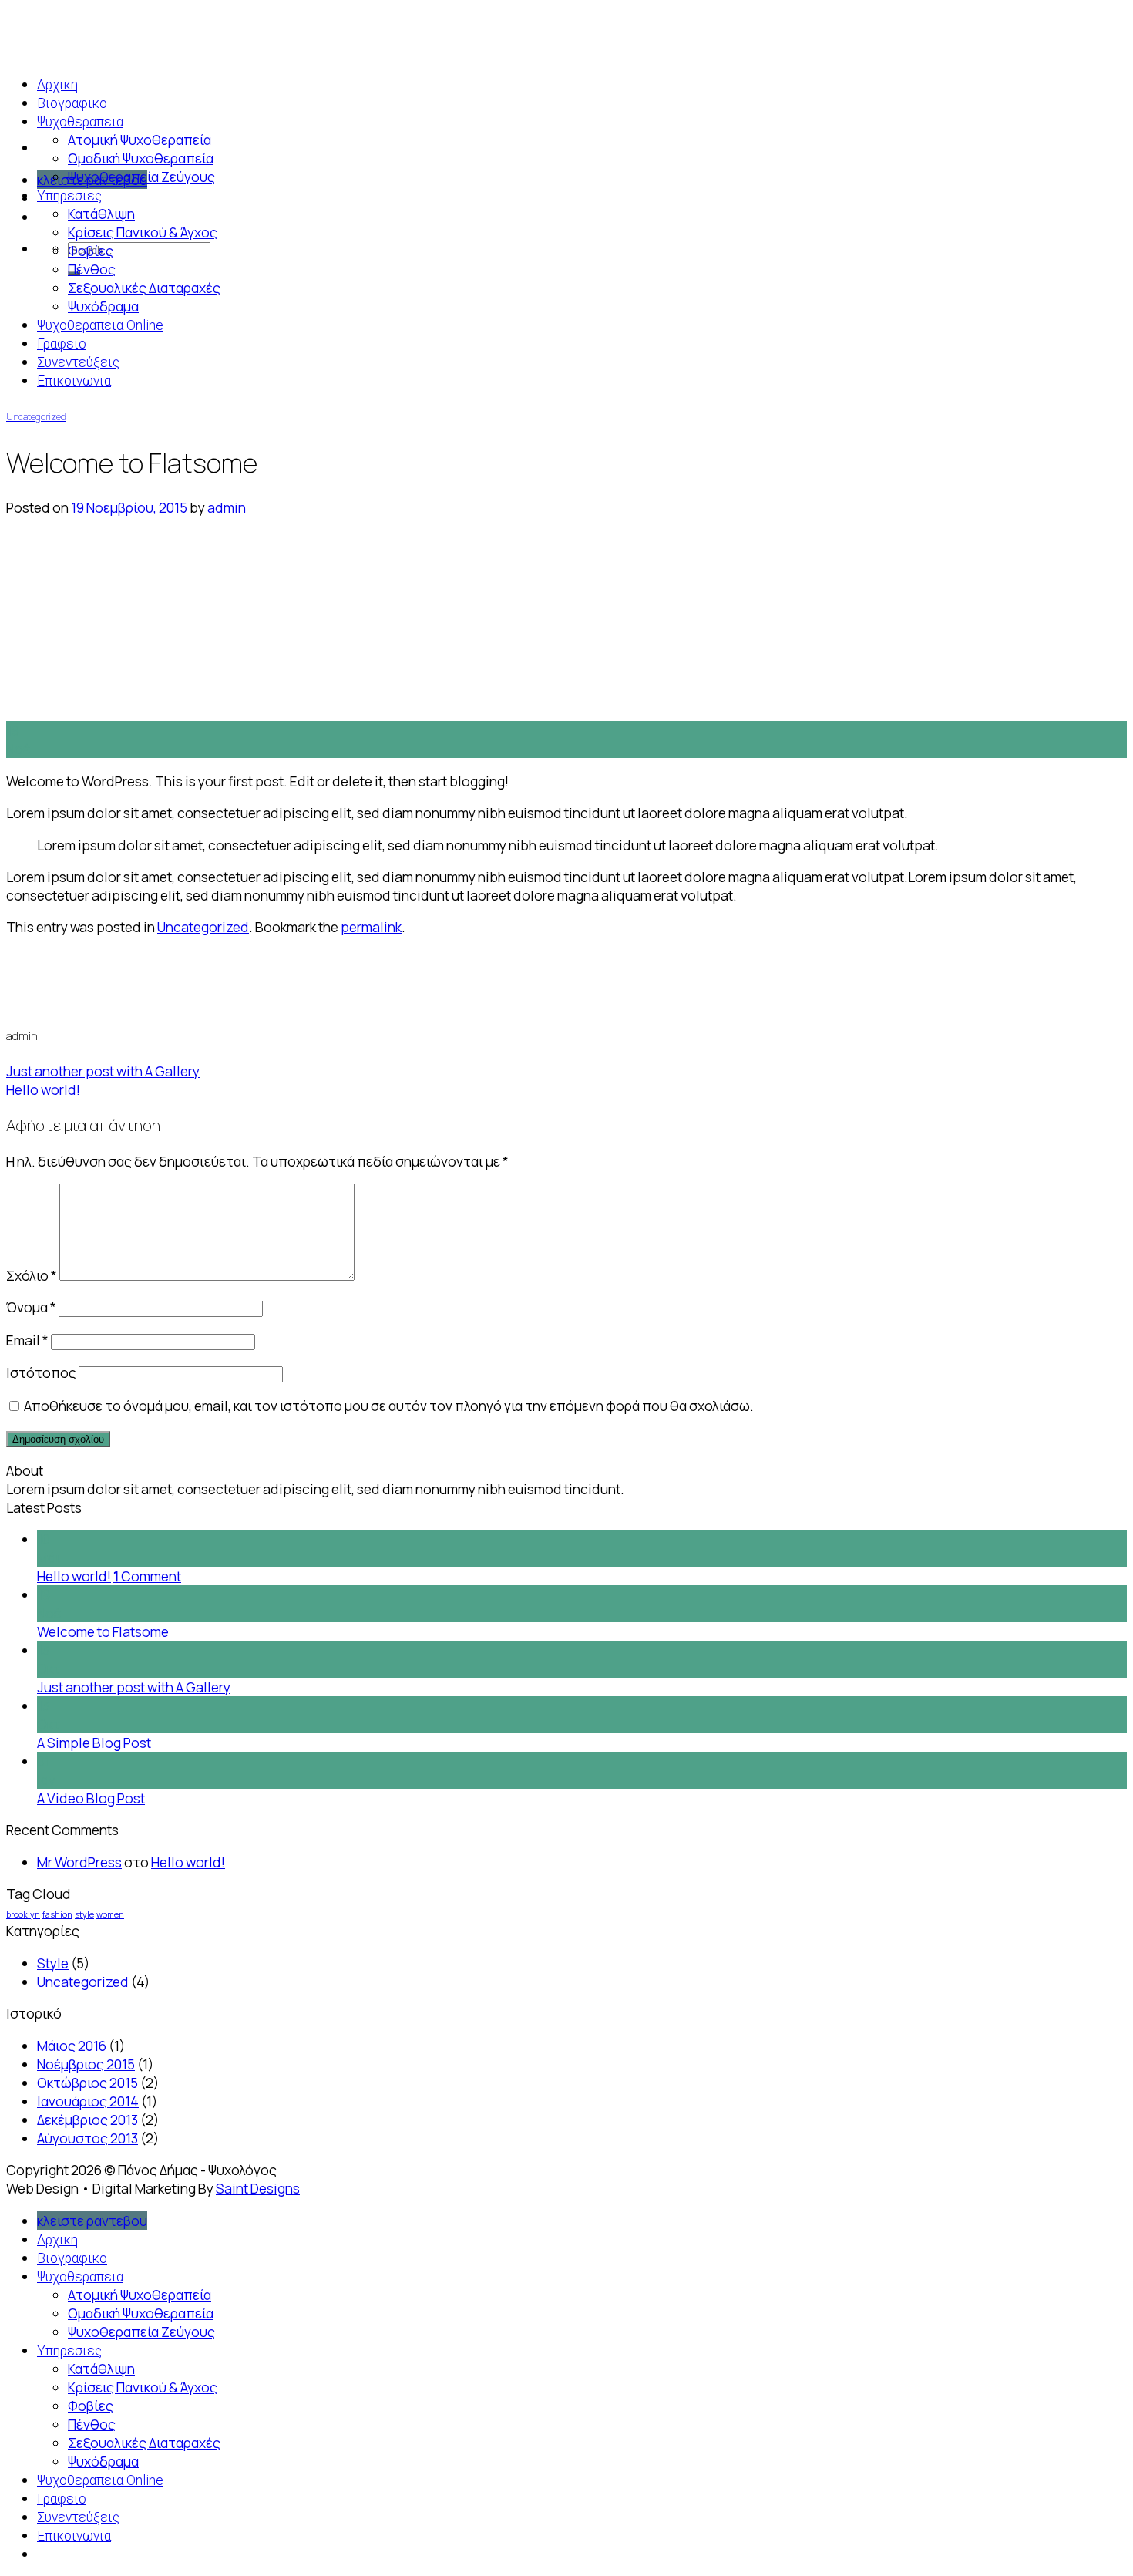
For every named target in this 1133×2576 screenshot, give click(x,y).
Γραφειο (62, 344)
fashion (57, 1914)
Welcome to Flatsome (103, 1631)
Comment (147, 1576)
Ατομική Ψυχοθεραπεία (140, 140)
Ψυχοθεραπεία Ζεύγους (141, 177)
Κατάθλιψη (101, 214)
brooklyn (23, 1914)
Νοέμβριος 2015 (86, 2064)
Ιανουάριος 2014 (88, 2101)
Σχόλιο (32, 1275)
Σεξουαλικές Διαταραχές (144, 288)
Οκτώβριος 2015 (87, 2083)
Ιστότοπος (41, 1372)
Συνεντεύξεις (78, 362)
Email (27, 1340)
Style (53, 1963)
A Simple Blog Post (94, 1743)
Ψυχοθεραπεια (80, 122)
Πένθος (92, 269)
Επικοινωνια (74, 381)
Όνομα (31, 1307)
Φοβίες (91, 251)
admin (227, 507)
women (110, 1914)
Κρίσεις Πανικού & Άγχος (143, 232)
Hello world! (43, 1089)
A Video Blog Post (91, 1798)
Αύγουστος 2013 (87, 2138)
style (84, 1914)
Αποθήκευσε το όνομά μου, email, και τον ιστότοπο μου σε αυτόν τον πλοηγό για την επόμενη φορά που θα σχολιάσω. (389, 1406)
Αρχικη (57, 2240)
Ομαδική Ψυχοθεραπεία (141, 158)
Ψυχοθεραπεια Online (100, 325)
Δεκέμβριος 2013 (87, 2120)
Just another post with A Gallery (103, 1071)
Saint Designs (258, 2188)
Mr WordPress (79, 1862)
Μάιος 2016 (72, 2046)
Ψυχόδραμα (103, 306)
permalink (371, 927)
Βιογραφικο (72, 2258)
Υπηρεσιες (69, 196)
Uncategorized (36, 417)
